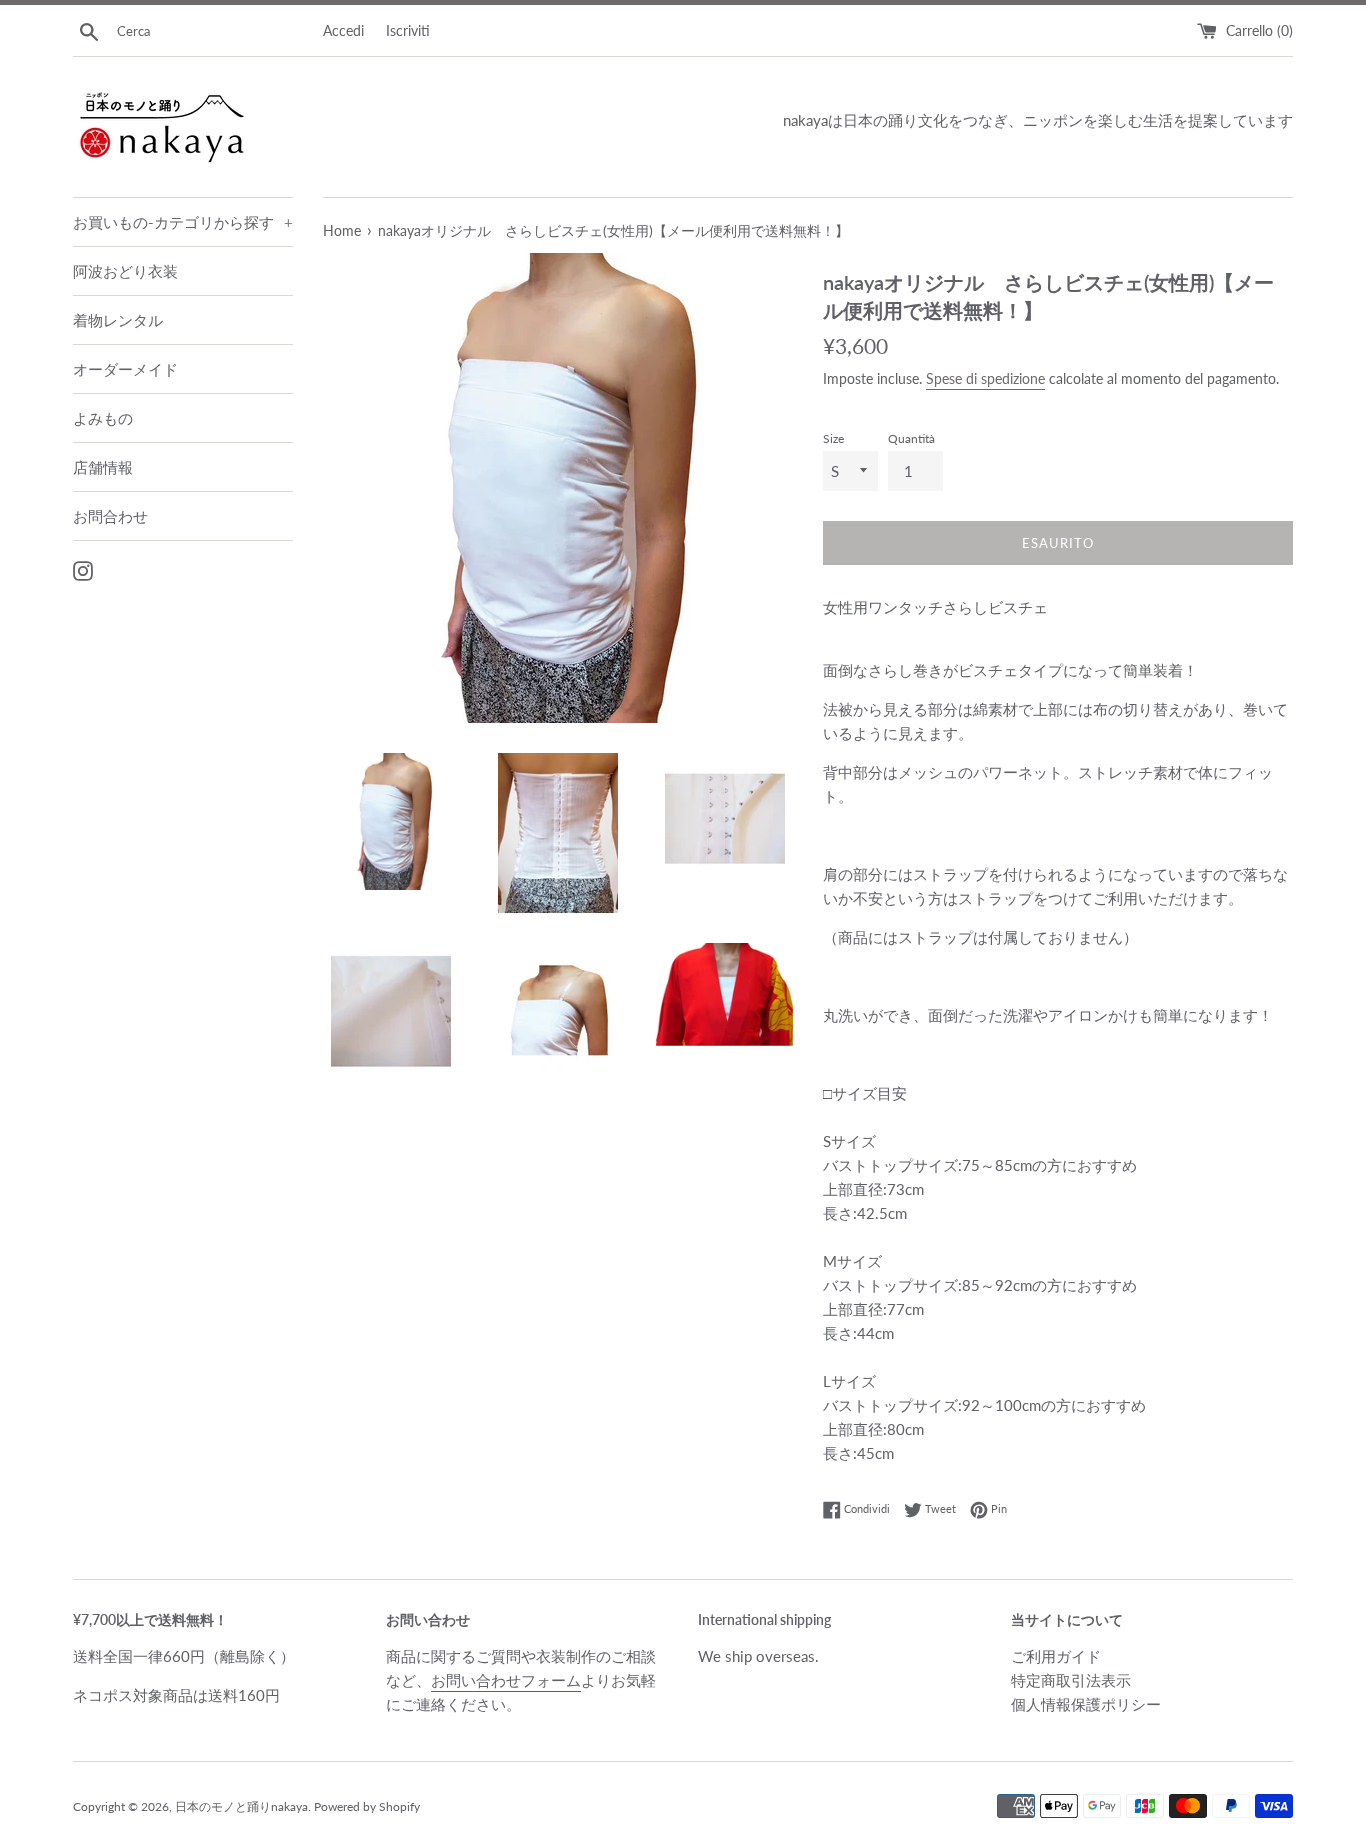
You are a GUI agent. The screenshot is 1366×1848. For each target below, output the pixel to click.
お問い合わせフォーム (506, 1680)
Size (833, 438)
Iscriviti (408, 31)
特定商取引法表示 (1071, 1680)
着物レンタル (118, 320)
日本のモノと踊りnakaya (241, 1806)
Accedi (343, 31)
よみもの (103, 418)
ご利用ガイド (1056, 1656)
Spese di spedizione (985, 378)
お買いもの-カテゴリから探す (183, 222)
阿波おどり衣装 (125, 271)
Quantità (911, 438)
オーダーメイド (125, 369)
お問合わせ (110, 516)
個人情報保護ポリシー (1086, 1704)
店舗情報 (103, 467)
